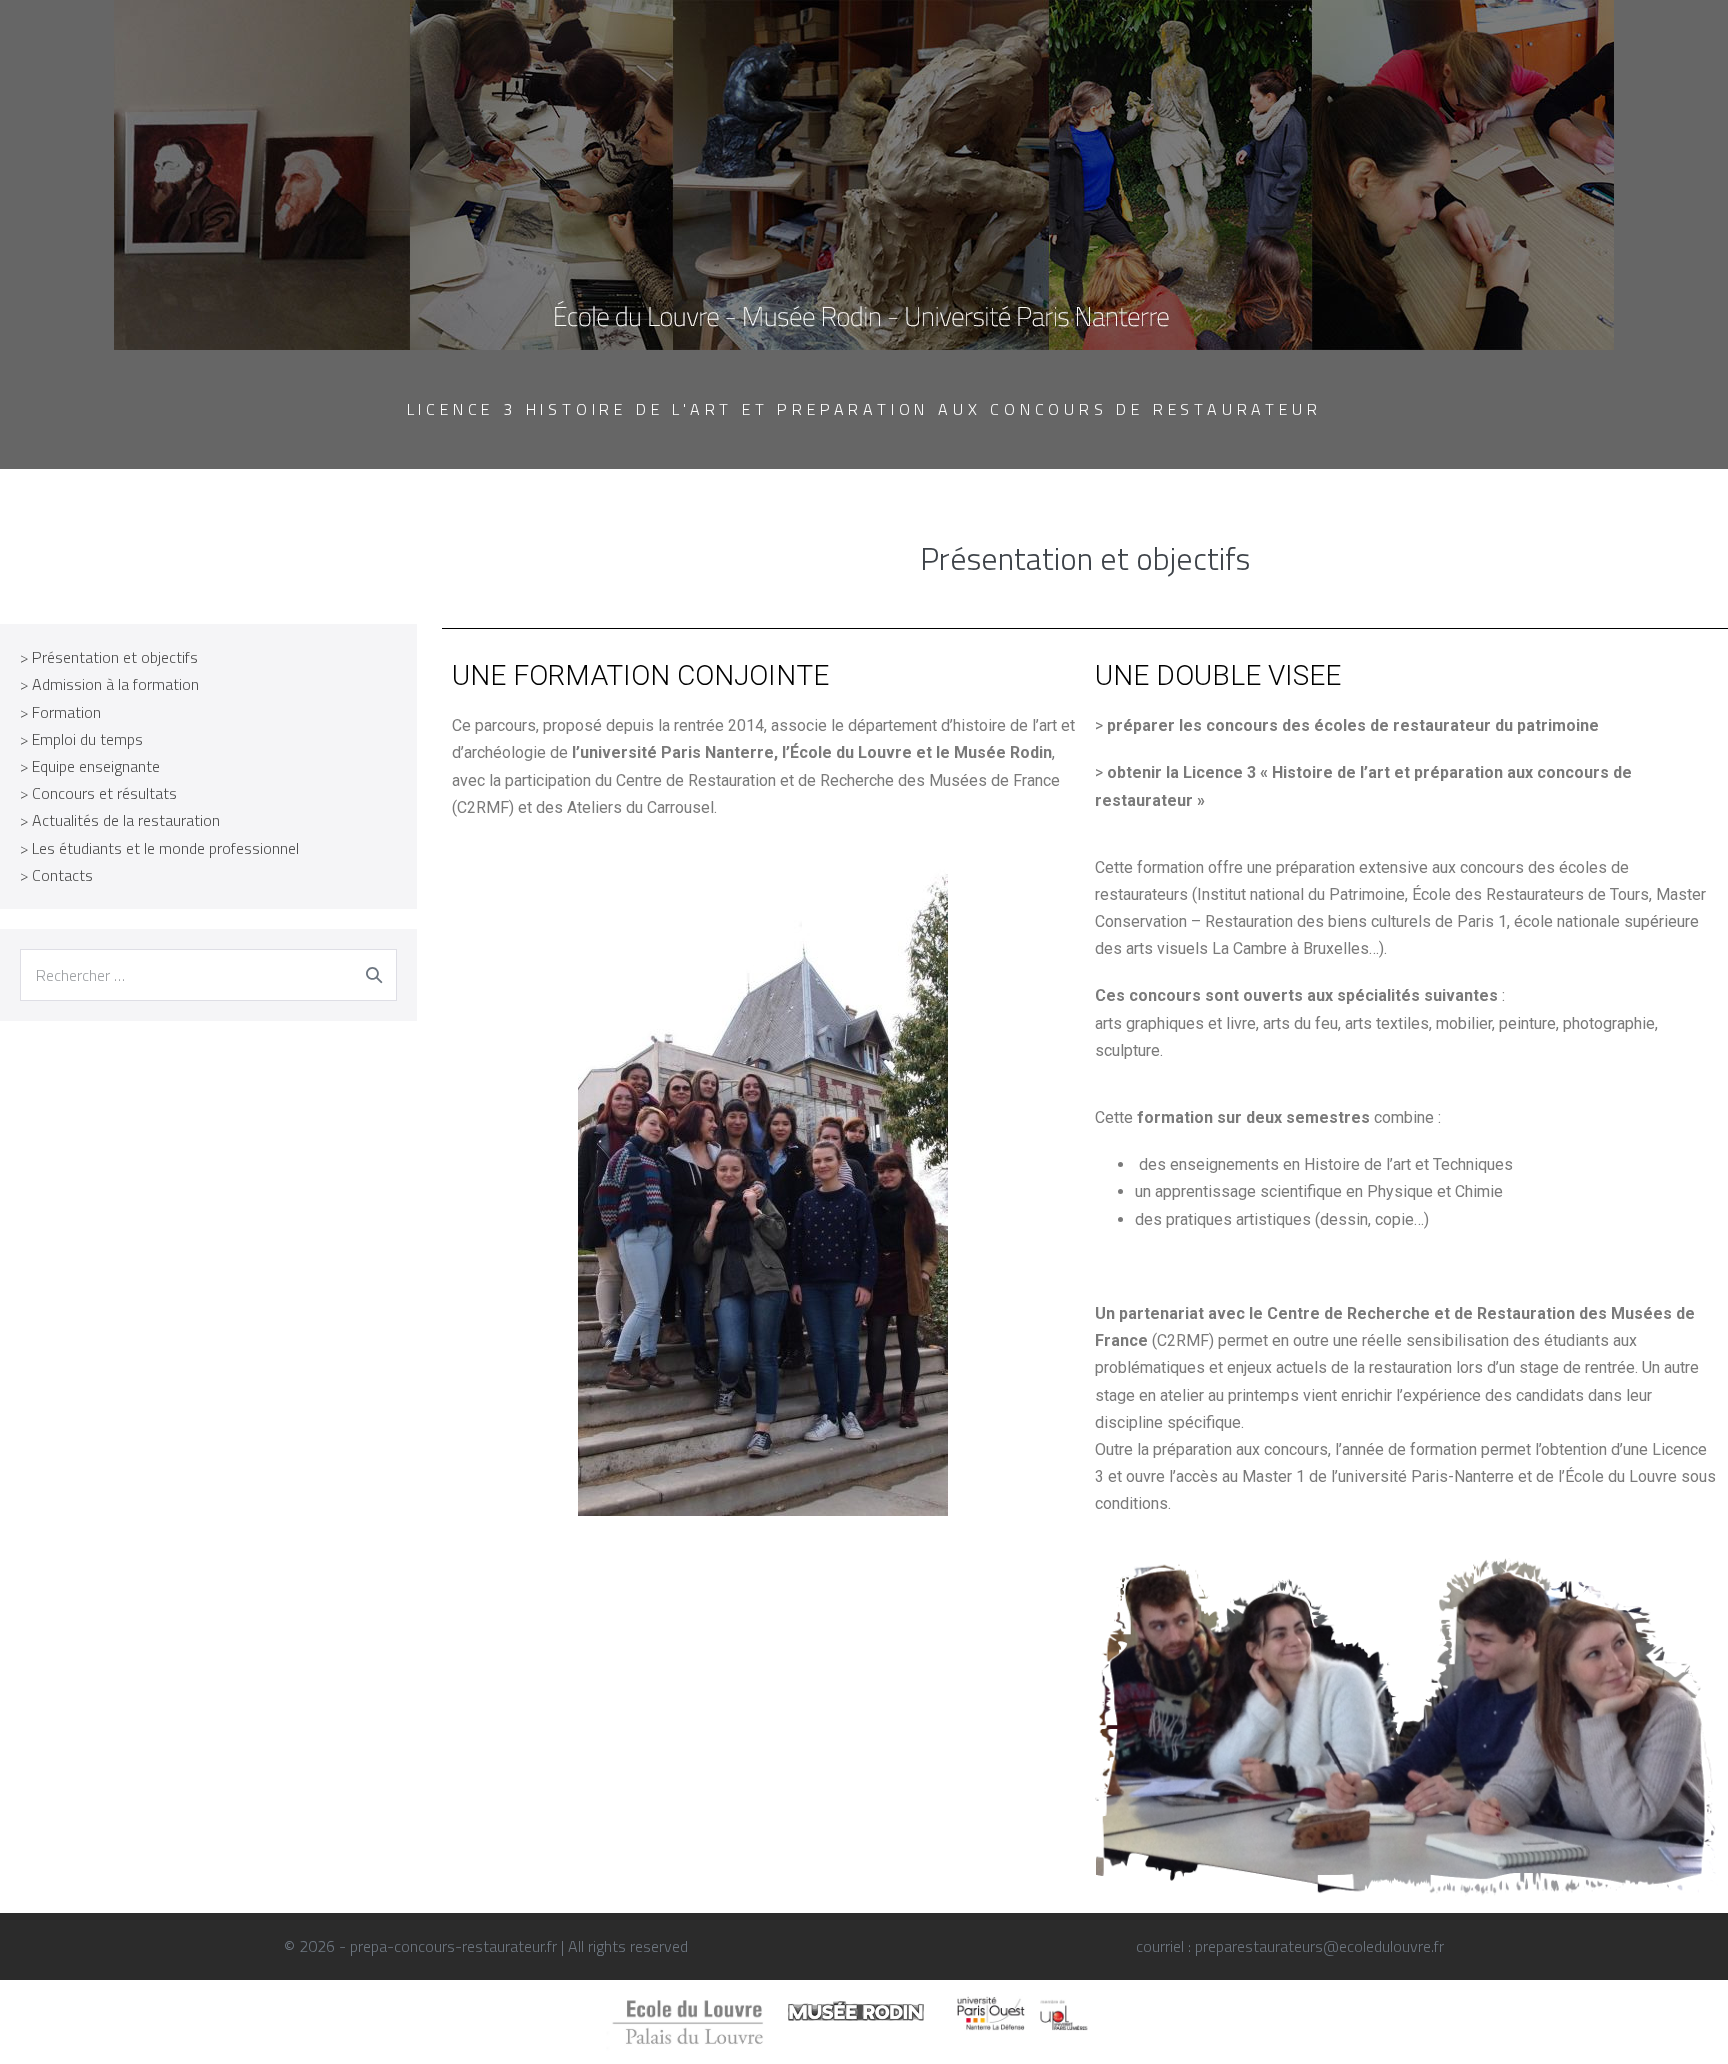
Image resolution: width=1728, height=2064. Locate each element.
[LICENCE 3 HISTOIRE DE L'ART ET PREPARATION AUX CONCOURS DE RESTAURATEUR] (864, 173)
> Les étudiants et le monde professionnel (159, 848)
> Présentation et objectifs (109, 657)
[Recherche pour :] (208, 975)
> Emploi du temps (81, 739)
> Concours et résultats (98, 793)
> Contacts (56, 875)
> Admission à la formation (109, 684)
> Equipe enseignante (90, 766)
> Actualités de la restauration (120, 820)
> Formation (60, 712)
